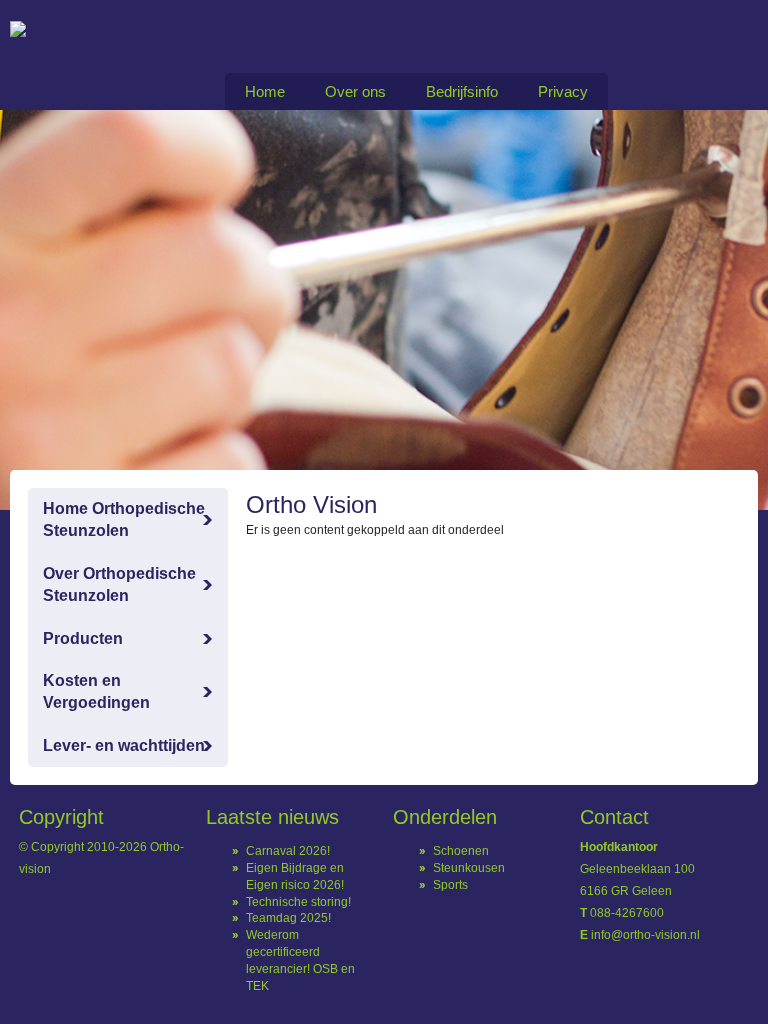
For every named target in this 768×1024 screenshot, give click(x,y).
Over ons (355, 91)
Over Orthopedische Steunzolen (119, 584)
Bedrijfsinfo (462, 91)
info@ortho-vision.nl (645, 935)
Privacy (563, 91)
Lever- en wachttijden (124, 745)
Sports (450, 885)
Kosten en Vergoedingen (96, 691)
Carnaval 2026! (288, 851)
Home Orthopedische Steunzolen (124, 519)
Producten (83, 638)
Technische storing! (298, 902)
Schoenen (461, 851)
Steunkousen (469, 868)
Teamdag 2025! (288, 918)
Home (265, 91)
